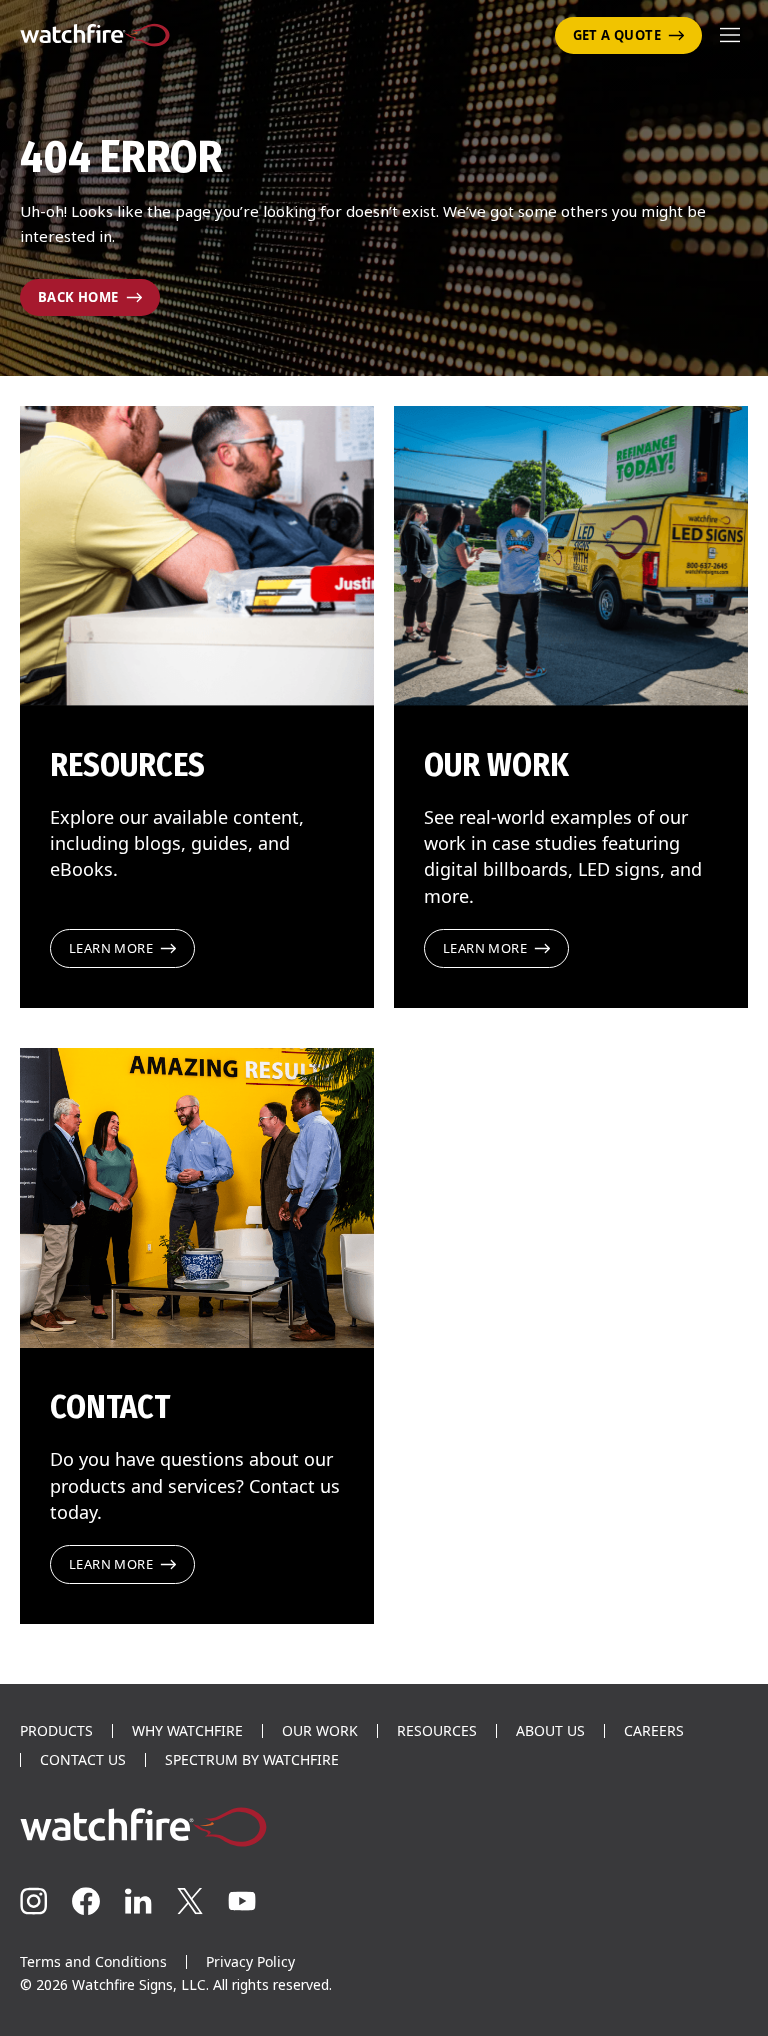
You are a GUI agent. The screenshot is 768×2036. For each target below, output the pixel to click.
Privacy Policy (250, 1961)
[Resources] (197, 556)
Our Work (320, 1731)
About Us (550, 1731)
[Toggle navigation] (730, 35)
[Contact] (197, 1198)
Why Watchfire (187, 1731)
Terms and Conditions (93, 1961)
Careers (654, 1731)
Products (56, 1731)
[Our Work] (571, 556)
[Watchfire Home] (384, 1827)
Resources (437, 1731)
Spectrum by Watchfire (252, 1760)
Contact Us (83, 1760)
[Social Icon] (34, 1901)
